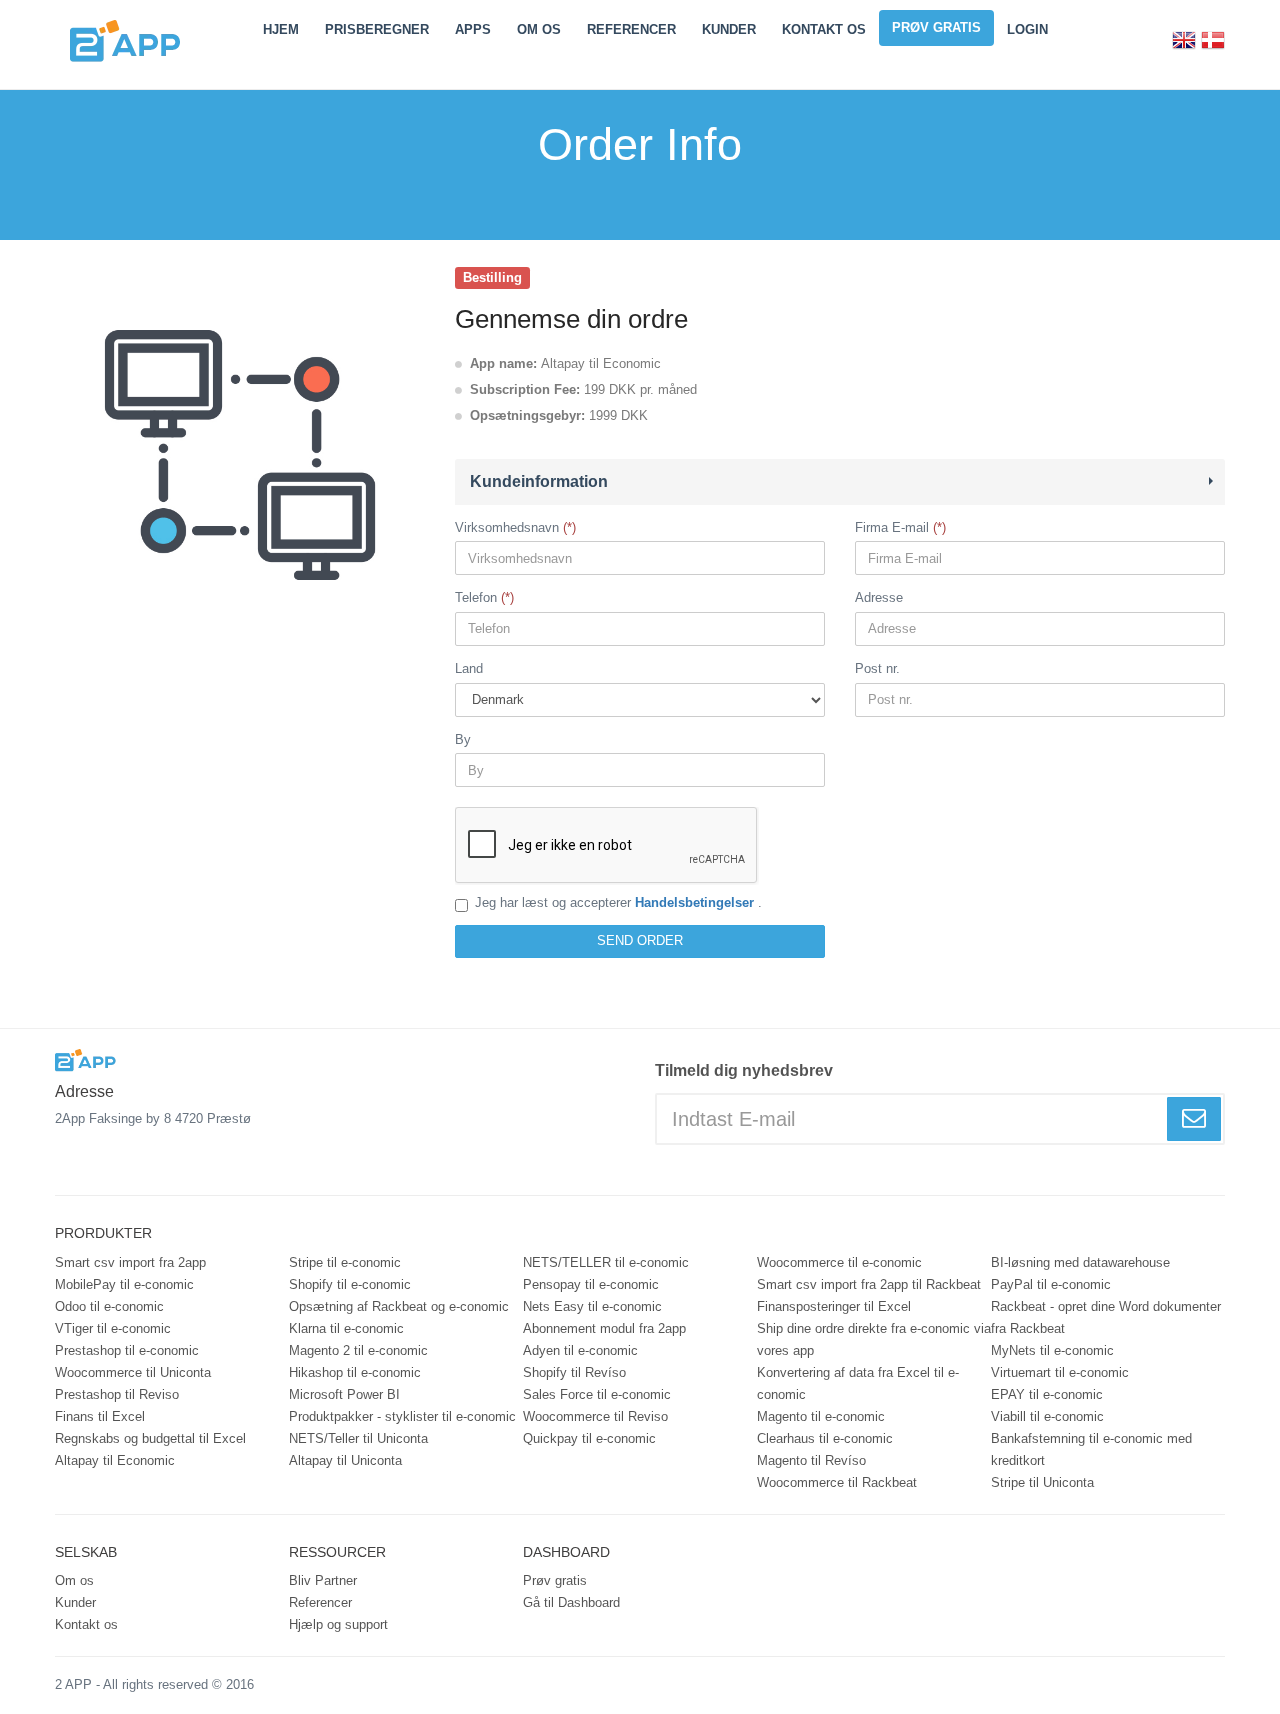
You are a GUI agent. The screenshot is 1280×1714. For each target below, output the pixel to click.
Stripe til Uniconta (1042, 1482)
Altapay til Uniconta (345, 1460)
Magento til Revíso (811, 1460)
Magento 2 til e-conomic (358, 1350)
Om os (74, 1580)
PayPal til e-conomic (1051, 1284)
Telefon (476, 597)
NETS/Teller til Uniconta (358, 1438)
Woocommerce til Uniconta (133, 1372)
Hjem (281, 29)
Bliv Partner (323, 1580)
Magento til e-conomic (821, 1416)
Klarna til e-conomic (346, 1328)
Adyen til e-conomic (580, 1350)
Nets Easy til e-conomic (592, 1306)
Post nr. (877, 668)
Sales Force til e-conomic (597, 1394)
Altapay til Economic (115, 1460)
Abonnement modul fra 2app (604, 1328)
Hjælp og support (338, 1624)
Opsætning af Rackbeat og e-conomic (399, 1306)
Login (1027, 29)
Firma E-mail (892, 527)
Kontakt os (824, 29)
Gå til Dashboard (571, 1602)
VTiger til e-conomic (113, 1328)
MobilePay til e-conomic (124, 1284)
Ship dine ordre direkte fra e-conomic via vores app (874, 1339)
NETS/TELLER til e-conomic (606, 1262)
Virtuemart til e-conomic (1060, 1372)
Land (469, 668)
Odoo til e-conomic (109, 1306)
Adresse (879, 597)
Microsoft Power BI (344, 1394)
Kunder (729, 29)
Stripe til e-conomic (345, 1262)
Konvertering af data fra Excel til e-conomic (858, 1383)
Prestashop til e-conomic (127, 1350)
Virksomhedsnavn (507, 527)
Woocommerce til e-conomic (839, 1262)
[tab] (840, 482)
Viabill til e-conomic (1047, 1416)
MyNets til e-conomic (1052, 1350)
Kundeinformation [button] (539, 481)
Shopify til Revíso (574, 1372)
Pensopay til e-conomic (591, 1284)
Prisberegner (377, 29)
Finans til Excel (100, 1416)
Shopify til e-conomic (350, 1284)
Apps (473, 29)
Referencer (631, 29)
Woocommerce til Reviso (595, 1416)
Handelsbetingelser (696, 902)
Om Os (539, 29)
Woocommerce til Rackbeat (837, 1482)
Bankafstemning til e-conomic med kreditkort (1091, 1449)
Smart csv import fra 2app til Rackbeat (869, 1284)
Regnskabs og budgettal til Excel (150, 1438)
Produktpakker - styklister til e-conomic (402, 1416)
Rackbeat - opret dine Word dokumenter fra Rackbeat (1106, 1317)
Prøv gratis (936, 27)
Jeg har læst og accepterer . (618, 902)
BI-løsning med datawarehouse (1080, 1262)
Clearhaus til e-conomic (825, 1438)
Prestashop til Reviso (117, 1394)
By (463, 739)
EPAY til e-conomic (1047, 1394)
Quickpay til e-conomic (589, 1438)
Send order (640, 940)
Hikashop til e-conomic (355, 1372)
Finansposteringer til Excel (834, 1306)
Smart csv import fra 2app (130, 1262)
